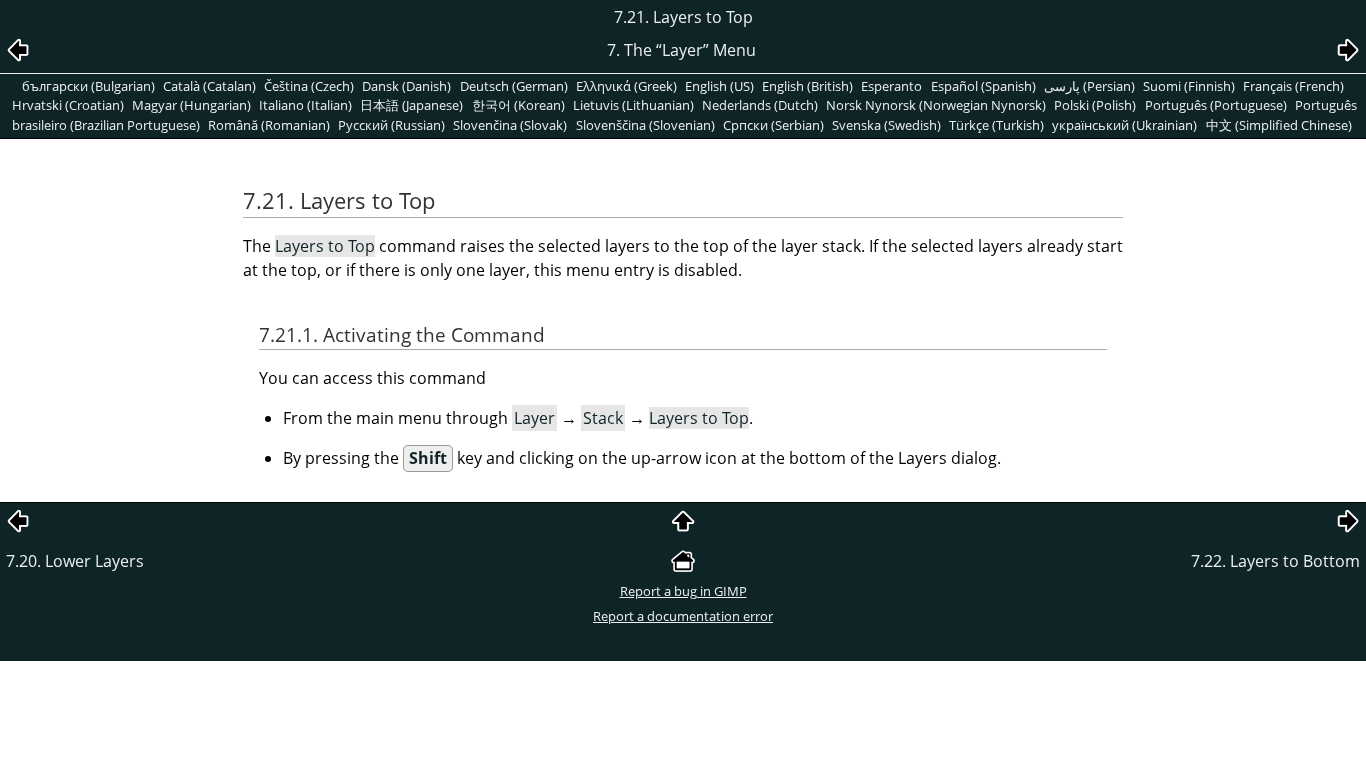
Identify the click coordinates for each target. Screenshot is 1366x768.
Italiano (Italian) (305, 105)
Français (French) (1293, 86)
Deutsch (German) (514, 86)
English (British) (807, 86)
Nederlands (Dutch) (760, 105)
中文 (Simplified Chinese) (1279, 125)
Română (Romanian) (269, 125)
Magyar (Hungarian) (191, 105)
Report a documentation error (683, 616)
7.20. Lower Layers (75, 561)
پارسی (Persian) (1089, 86)
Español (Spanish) (983, 86)
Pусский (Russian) (391, 125)
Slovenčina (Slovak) (510, 125)
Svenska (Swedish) (886, 125)
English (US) (719, 86)
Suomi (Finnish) (1189, 86)
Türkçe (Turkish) (996, 125)
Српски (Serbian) (773, 125)
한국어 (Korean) (518, 105)
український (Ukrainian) (1124, 125)
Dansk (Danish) (406, 86)
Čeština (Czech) (309, 86)
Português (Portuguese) (1216, 105)
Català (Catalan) (209, 86)
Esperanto (891, 86)
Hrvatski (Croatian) (68, 105)
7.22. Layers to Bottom (1275, 561)
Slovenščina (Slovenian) (645, 125)
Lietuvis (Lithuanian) (633, 105)
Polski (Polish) (1095, 105)
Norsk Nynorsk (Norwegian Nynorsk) (936, 105)
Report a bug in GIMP (683, 591)
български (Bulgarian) (88, 86)
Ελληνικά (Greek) (626, 86)
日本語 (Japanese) (411, 105)
